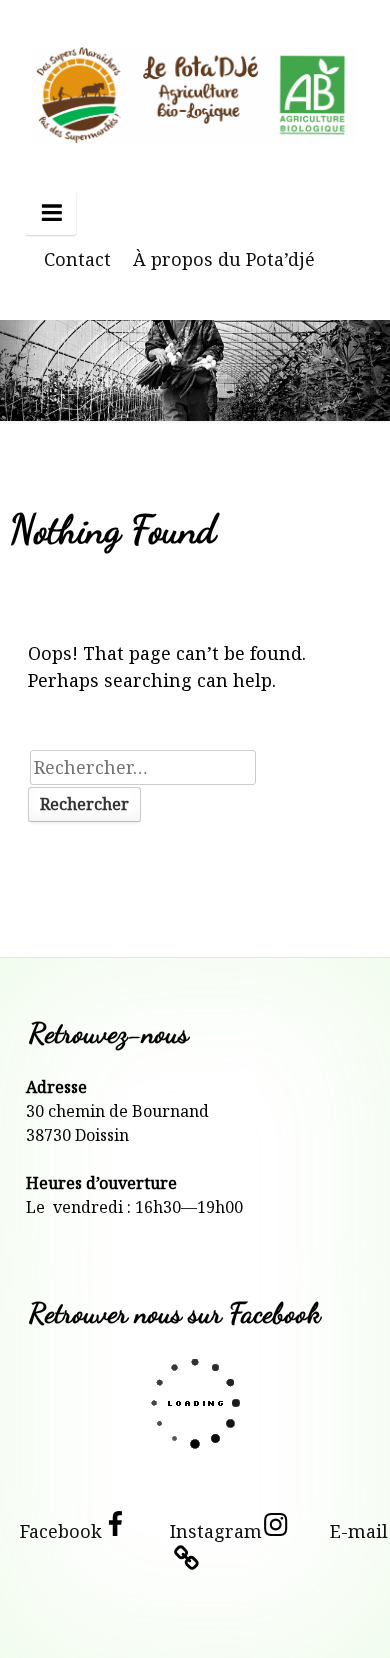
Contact (77, 259)
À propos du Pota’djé (224, 259)
